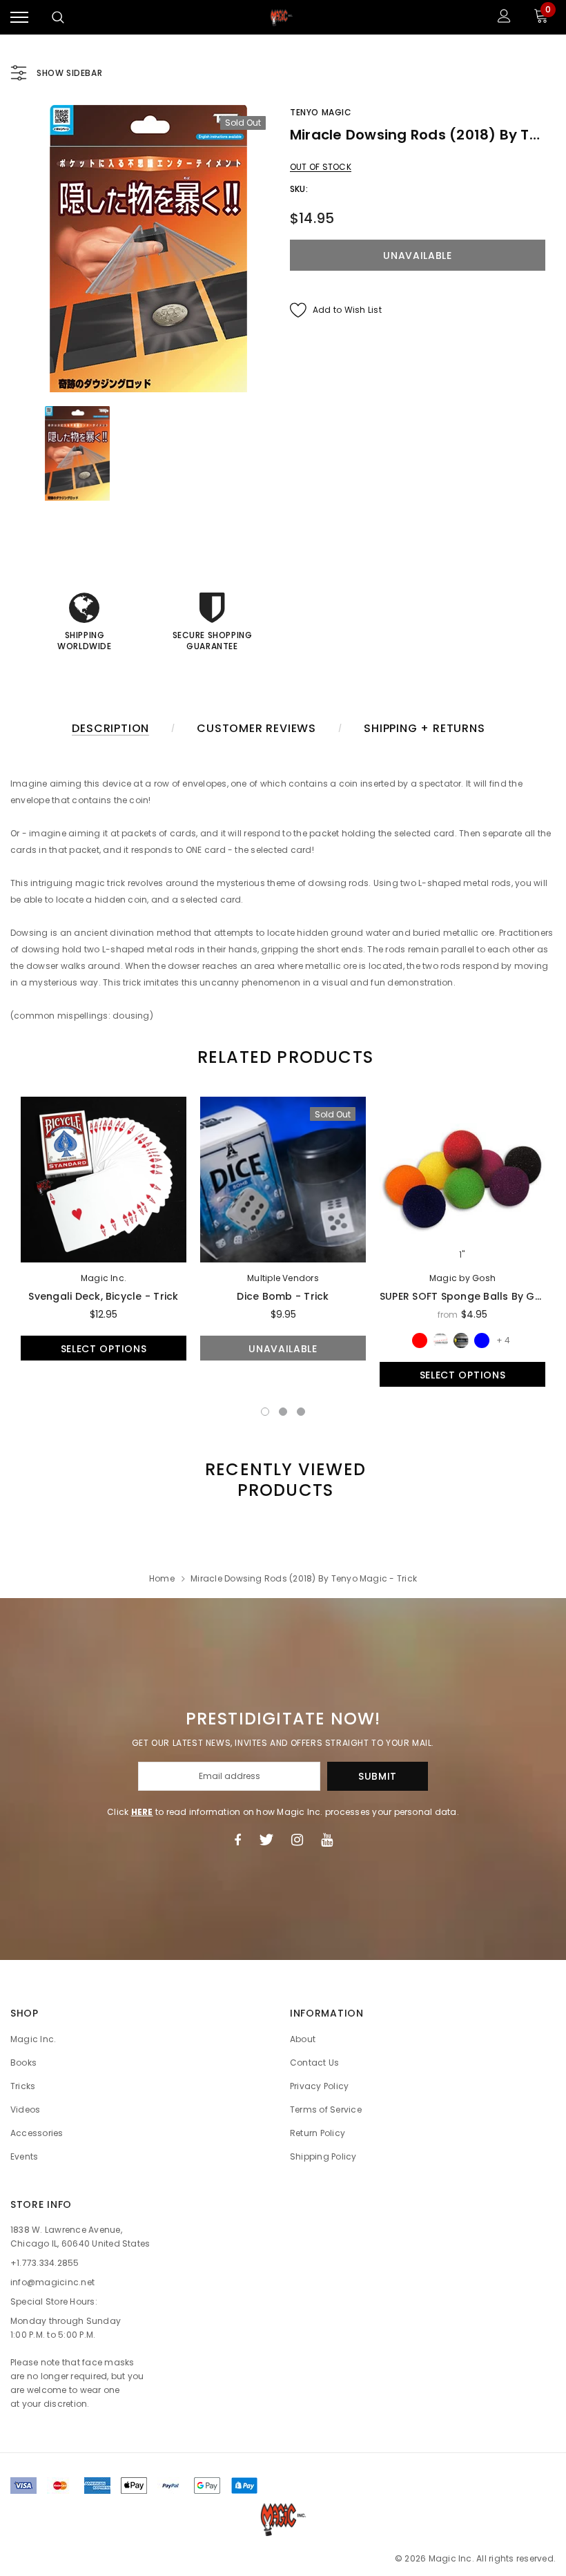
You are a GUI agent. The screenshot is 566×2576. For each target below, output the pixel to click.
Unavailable (283, 1349)
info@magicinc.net (52, 2282)
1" (462, 1255)
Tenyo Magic (321, 112)
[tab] (283, 1057)
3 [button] (301, 1412)
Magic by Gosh (462, 1278)
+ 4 (503, 1340)
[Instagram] (297, 1840)
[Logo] (282, 17)
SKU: (299, 189)
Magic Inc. (104, 1278)
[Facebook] (237, 1840)
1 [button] (265, 1412)
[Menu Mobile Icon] (19, 18)
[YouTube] (327, 1840)
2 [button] (283, 1412)
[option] (148, 249)
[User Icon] (504, 18)
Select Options (104, 1349)
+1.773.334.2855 (45, 2263)
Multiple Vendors (283, 1278)
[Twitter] (266, 1840)
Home (162, 1578)
